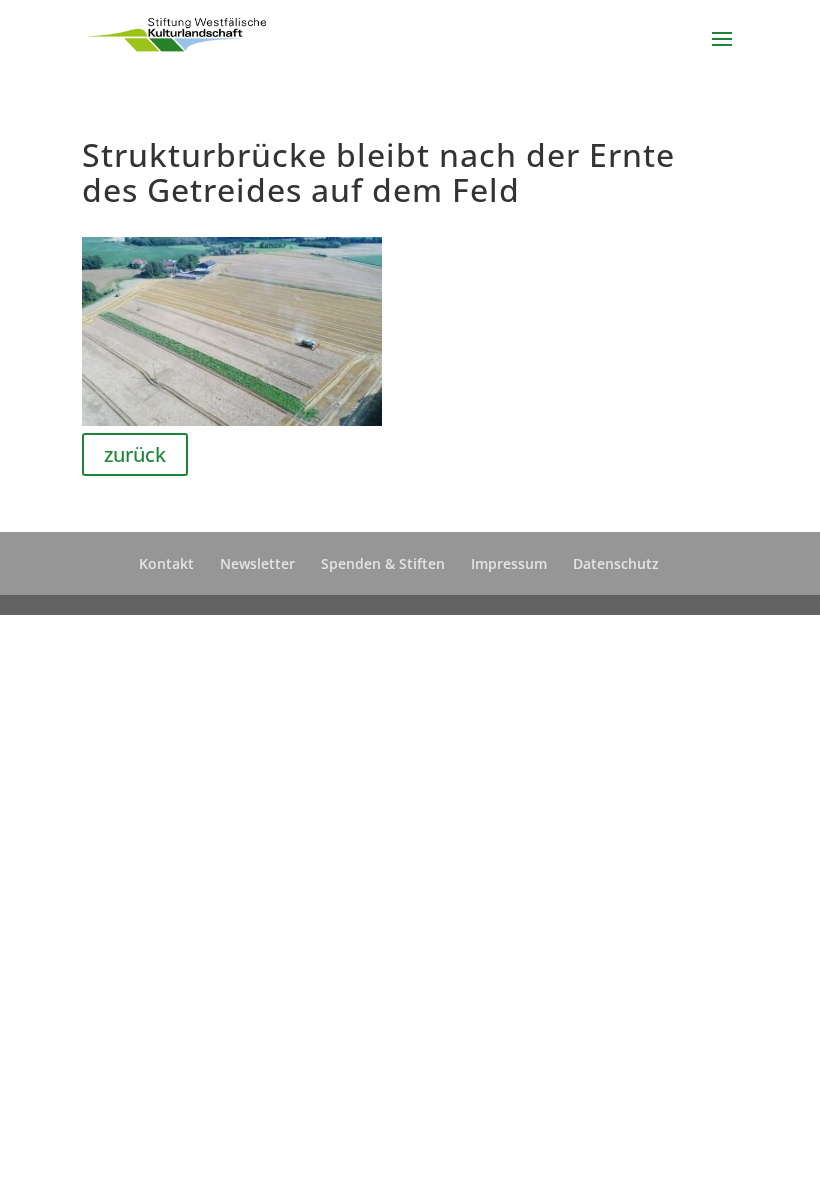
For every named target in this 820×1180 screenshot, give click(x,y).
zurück (135, 454)
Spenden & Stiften (383, 563)
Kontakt (166, 563)
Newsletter (257, 563)
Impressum (509, 563)
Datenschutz (616, 563)
